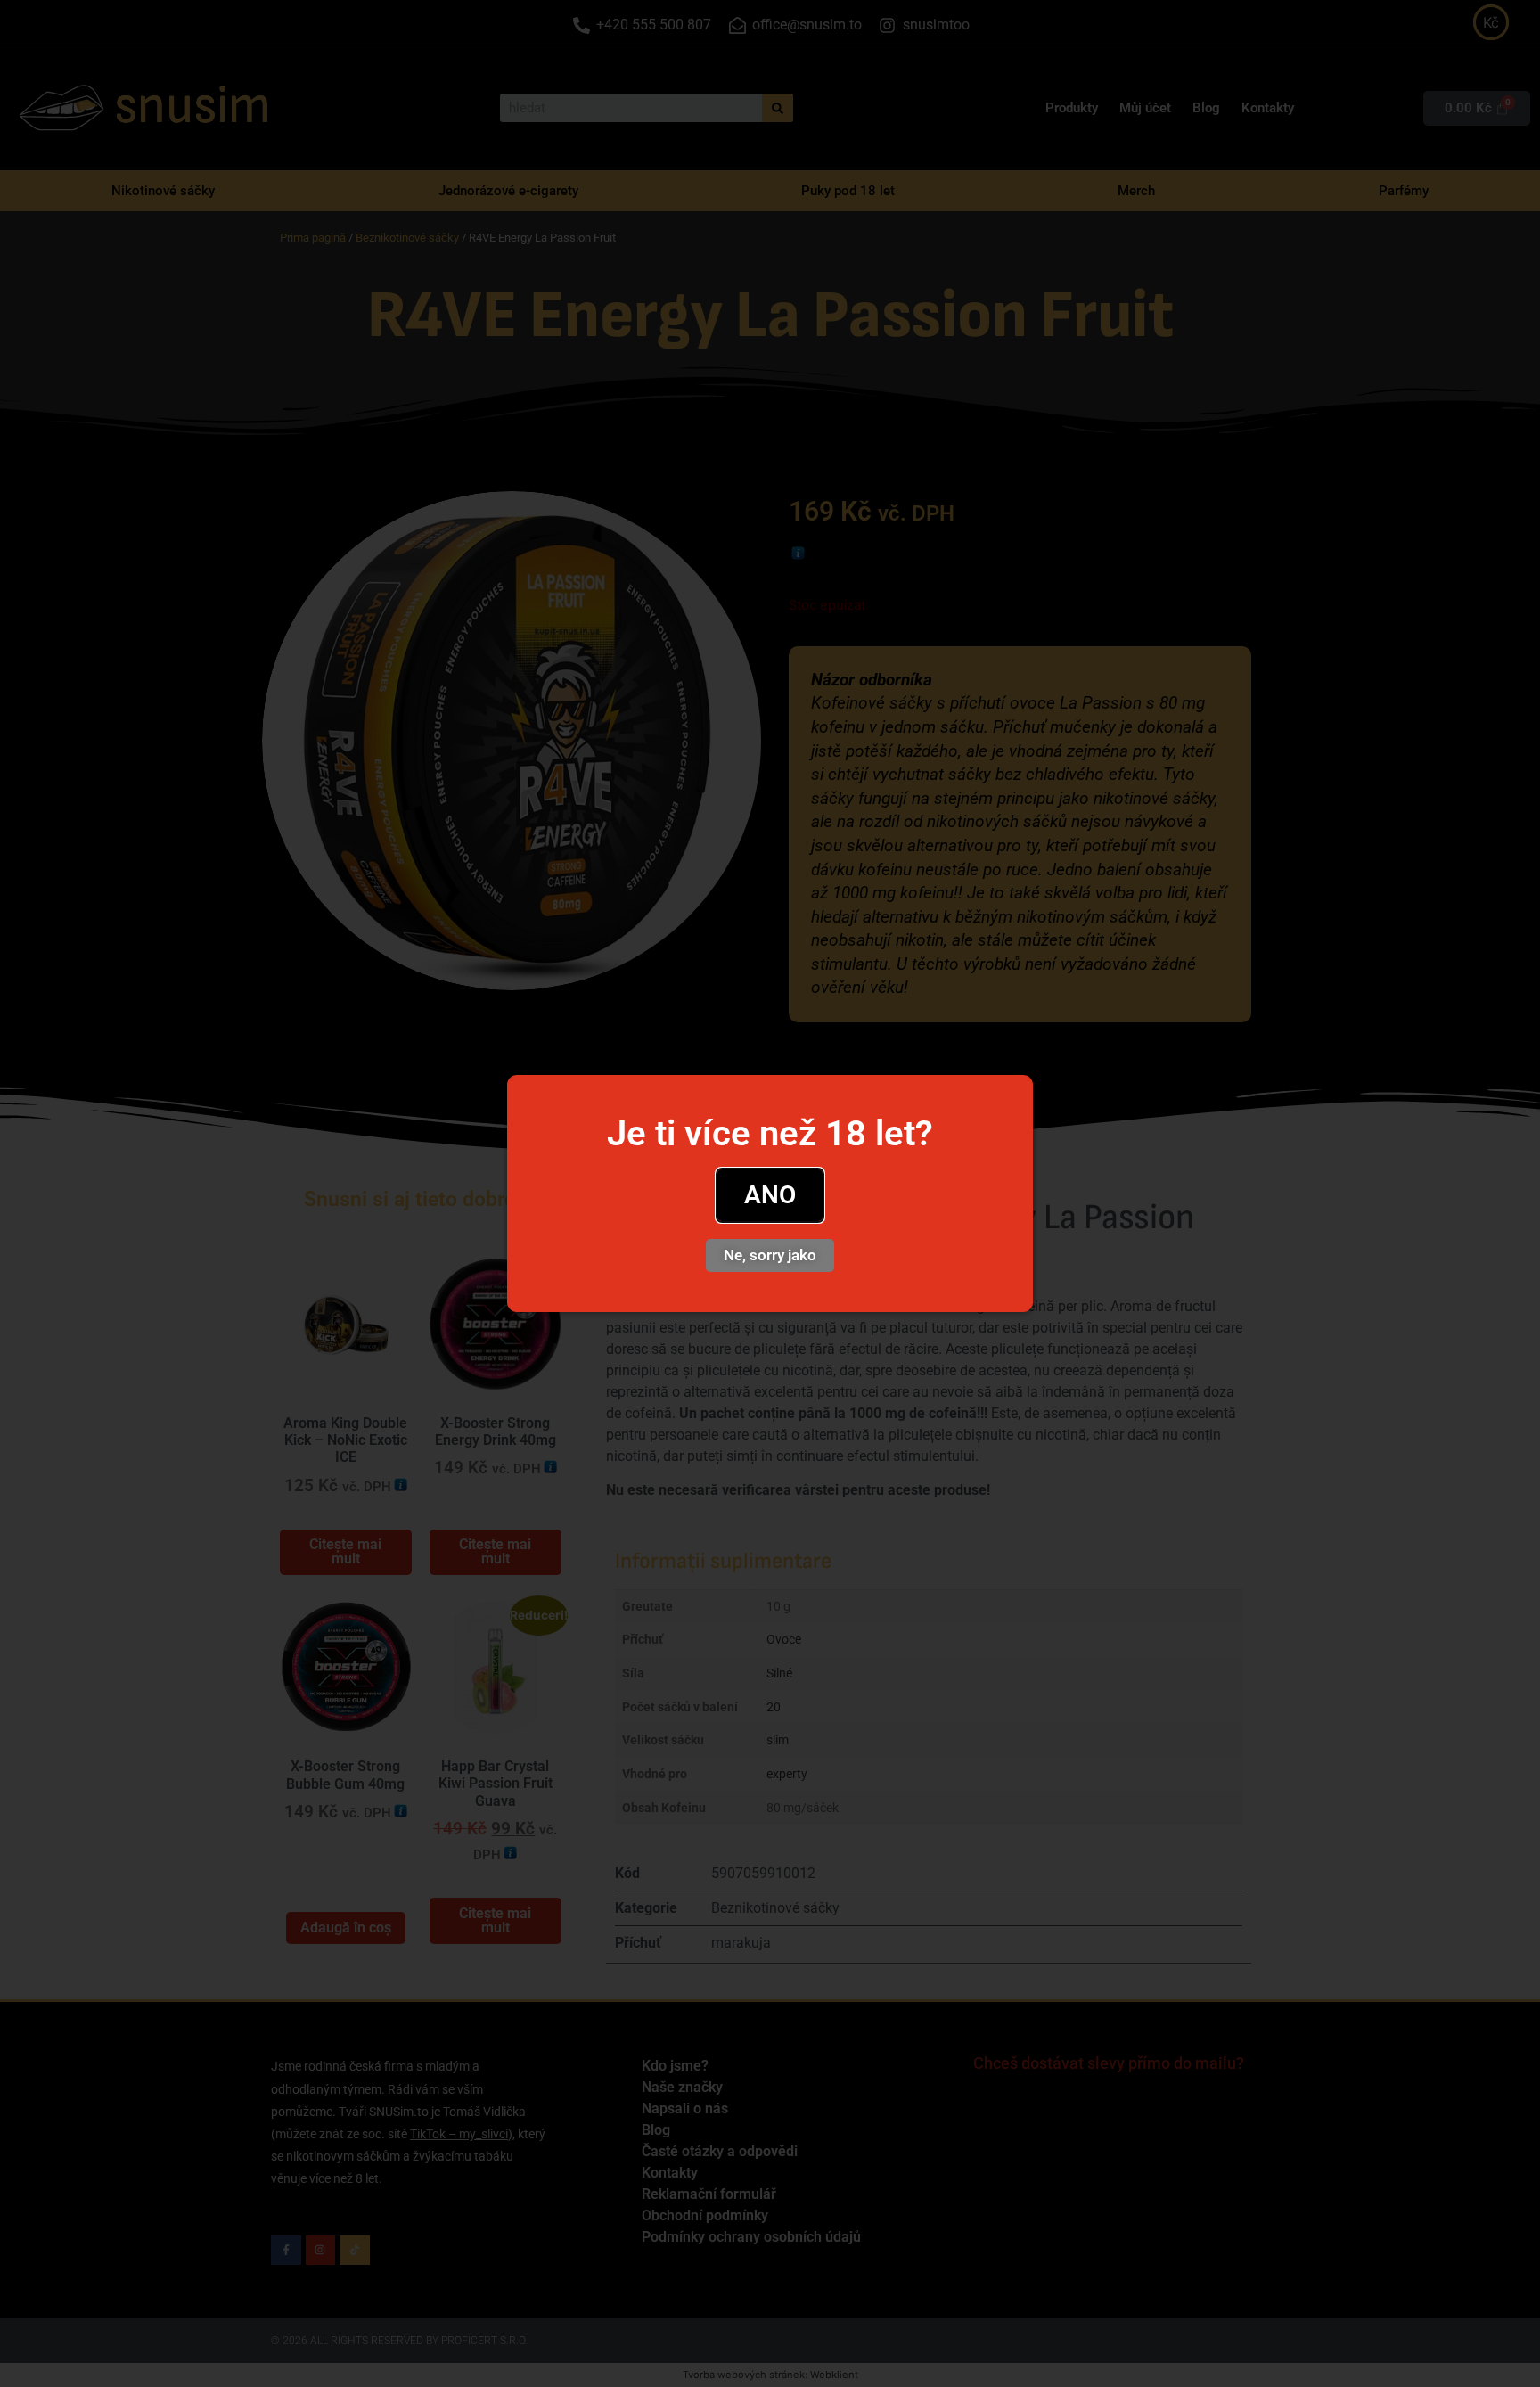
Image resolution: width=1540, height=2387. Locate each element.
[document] (770, 1193)
